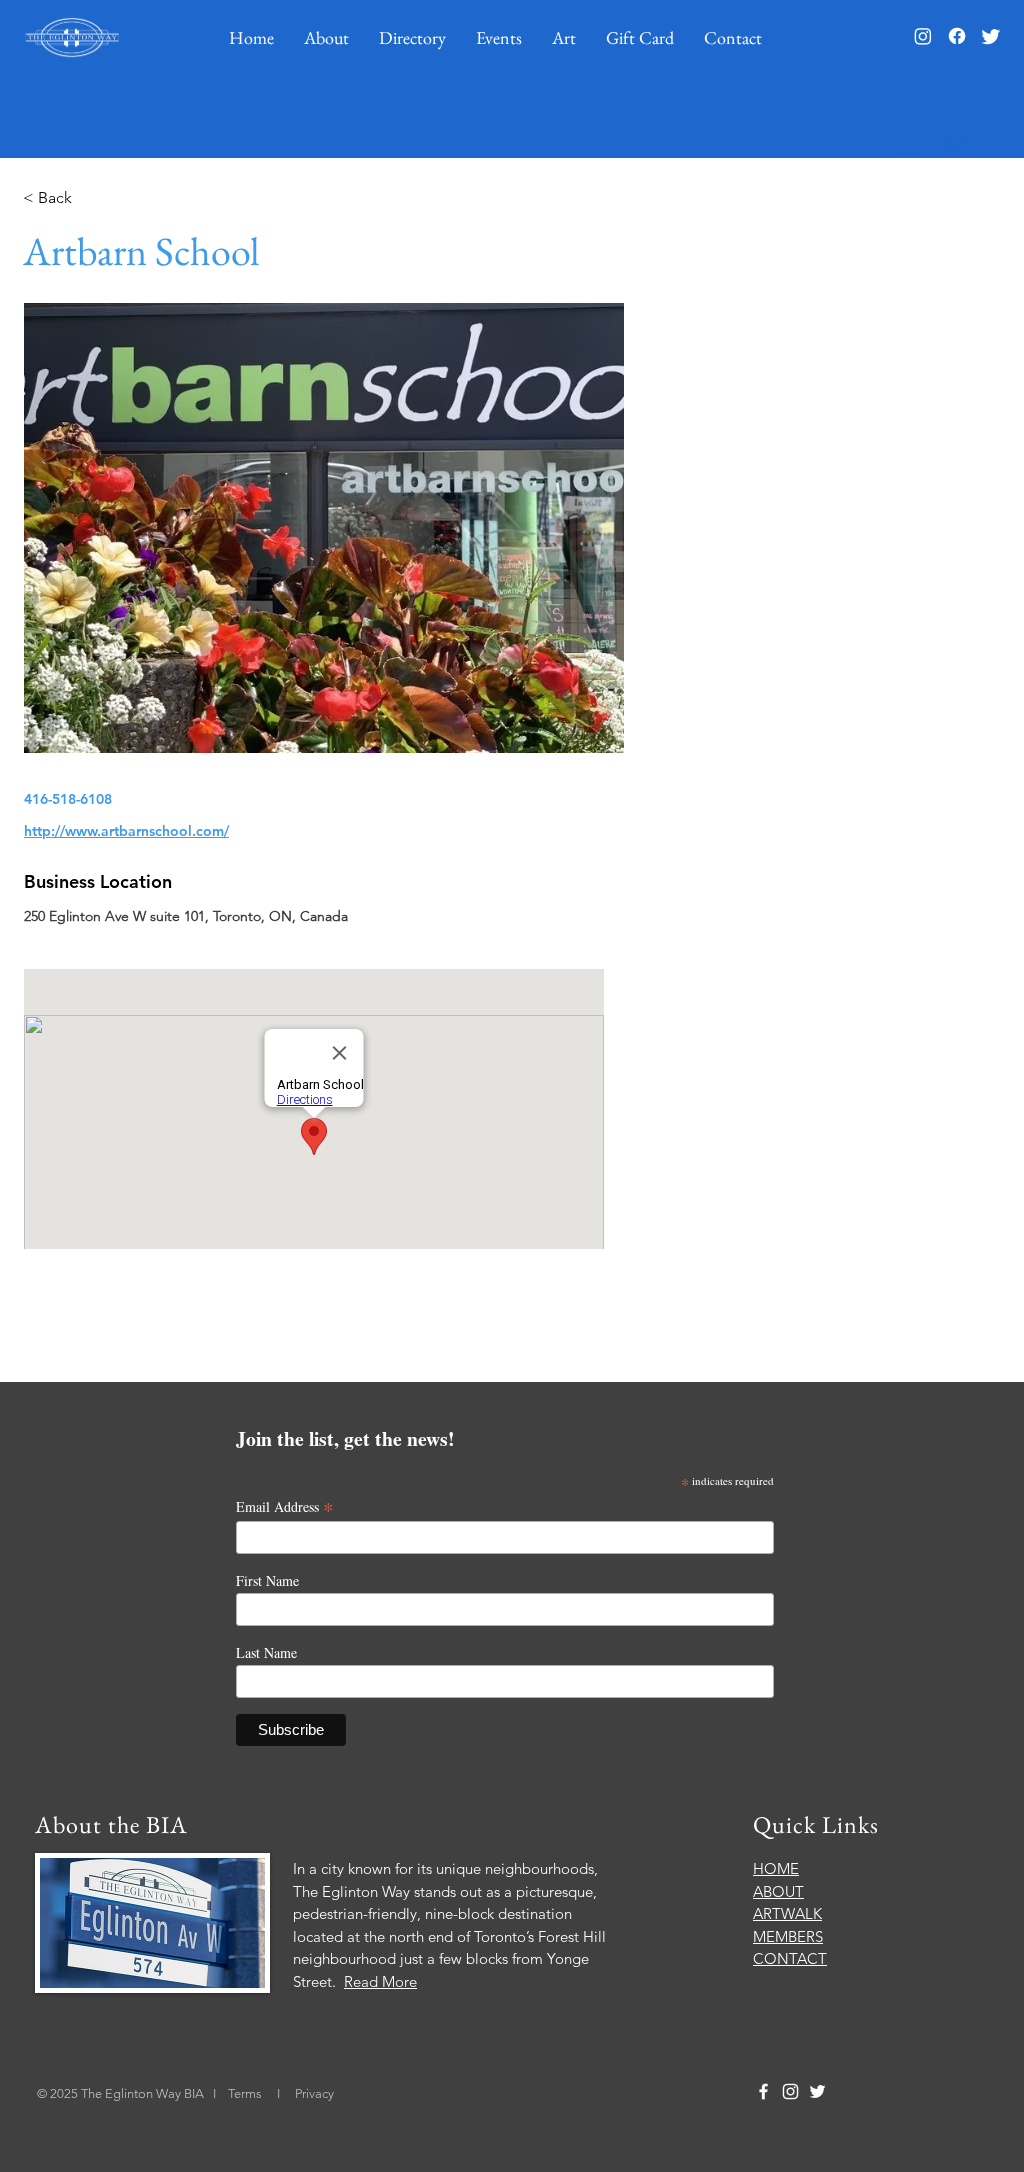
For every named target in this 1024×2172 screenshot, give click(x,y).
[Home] (72, 37)
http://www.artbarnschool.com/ (126, 831)
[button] (326, 37)
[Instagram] (923, 36)
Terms (246, 2093)
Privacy (314, 2093)
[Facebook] (957, 36)
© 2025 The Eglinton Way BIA (120, 2093)
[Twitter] (991, 36)
